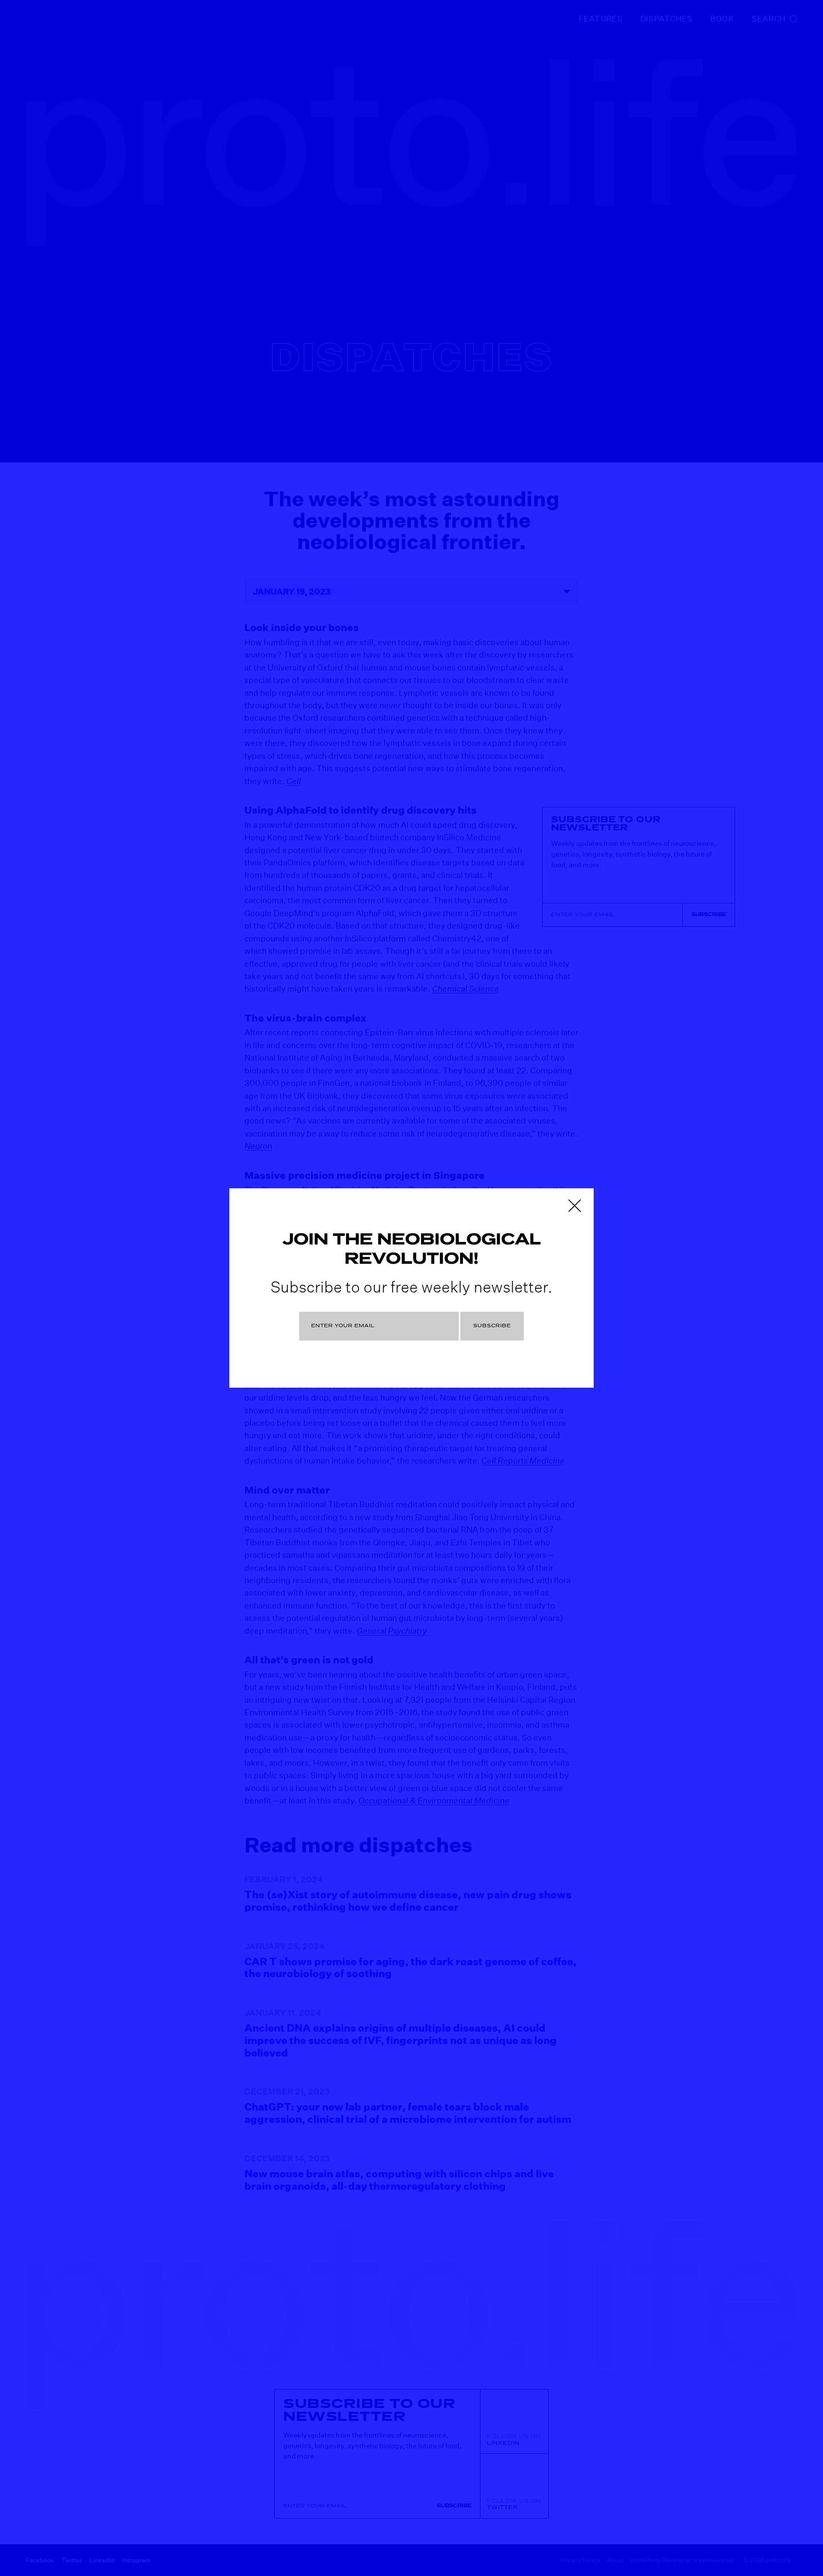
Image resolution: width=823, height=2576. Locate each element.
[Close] (574, 1205)
